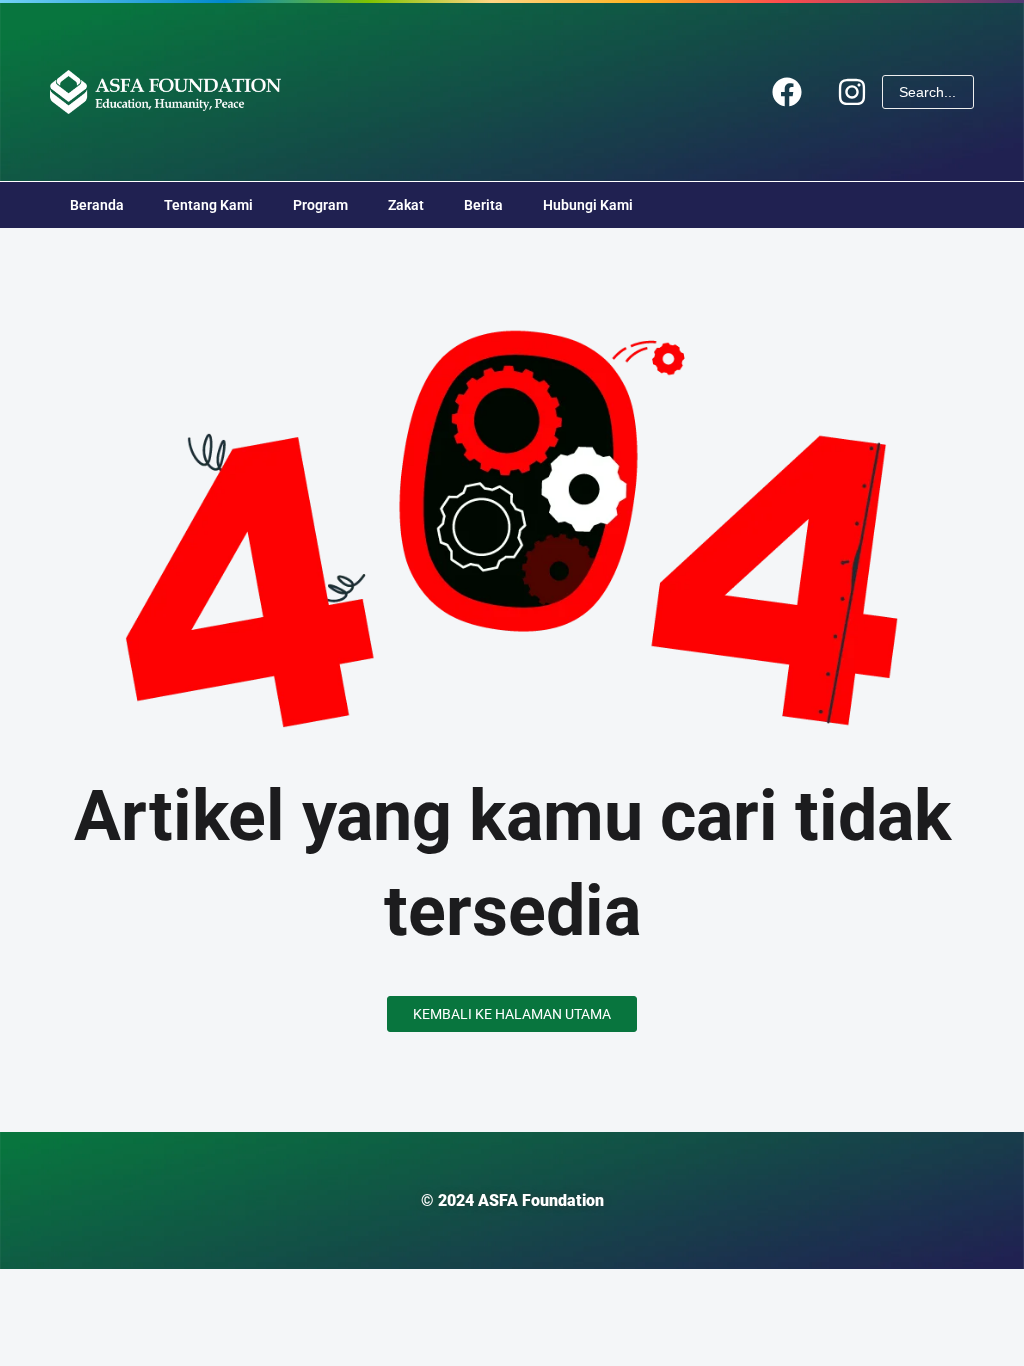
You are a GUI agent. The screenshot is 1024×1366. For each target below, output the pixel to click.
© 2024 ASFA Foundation (512, 1200)
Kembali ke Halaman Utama (512, 1014)
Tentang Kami (208, 205)
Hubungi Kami (588, 205)
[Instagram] (852, 92)
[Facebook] (787, 92)
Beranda (97, 205)
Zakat (406, 205)
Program (320, 205)
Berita (483, 205)
